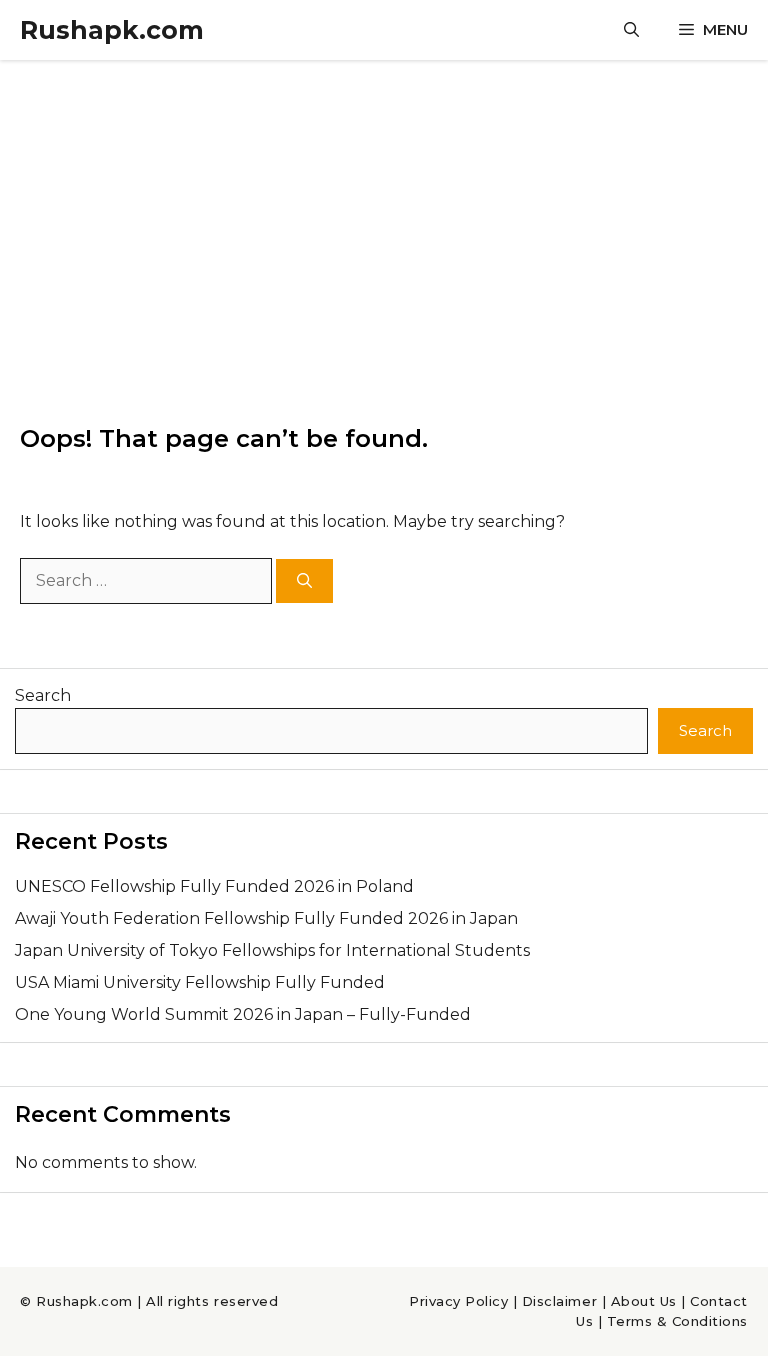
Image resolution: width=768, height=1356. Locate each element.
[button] (631, 30)
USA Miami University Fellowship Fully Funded (200, 982)
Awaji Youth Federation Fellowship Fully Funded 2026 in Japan (266, 918)
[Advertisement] (384, 210)
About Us (644, 1301)
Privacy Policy (458, 1301)
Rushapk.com (112, 30)
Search (43, 695)
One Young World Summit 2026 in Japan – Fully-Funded (243, 1014)
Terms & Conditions (677, 1321)
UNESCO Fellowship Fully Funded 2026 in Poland (214, 886)
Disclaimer (559, 1301)
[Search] (304, 581)
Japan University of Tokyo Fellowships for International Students (272, 950)
